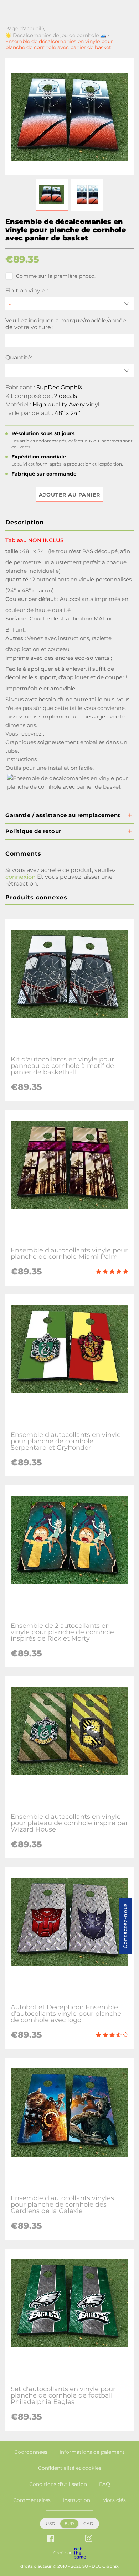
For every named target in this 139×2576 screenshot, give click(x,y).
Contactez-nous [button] (125, 1926)
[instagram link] (89, 2539)
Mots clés (114, 2500)
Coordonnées (31, 2452)
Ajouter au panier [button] (69, 495)
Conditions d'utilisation (58, 2484)
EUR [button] (69, 2523)
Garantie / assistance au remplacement (63, 815)
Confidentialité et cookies (70, 2468)
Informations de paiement (92, 2452)
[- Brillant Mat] (69, 304)
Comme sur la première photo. (56, 276)
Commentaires (32, 2500)
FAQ (105, 2484)
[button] (52, 195)
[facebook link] (50, 2539)
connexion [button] (20, 877)
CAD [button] (88, 2523)
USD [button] (50, 2523)
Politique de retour (33, 831)
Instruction (76, 2500)
